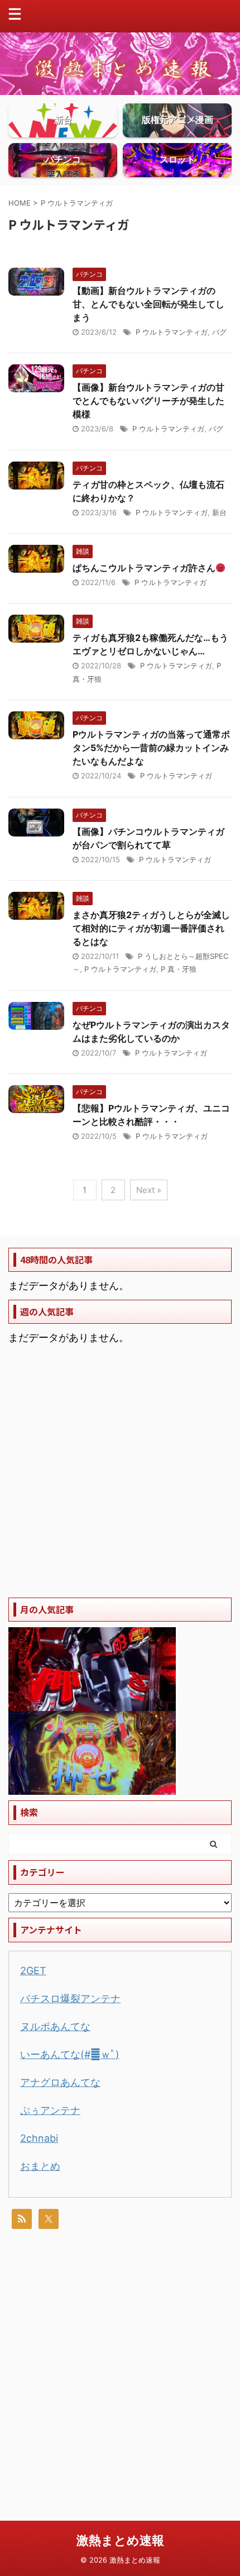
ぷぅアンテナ (50, 2110)
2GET (33, 1971)
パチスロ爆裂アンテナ (70, 1998)
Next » (149, 1190)
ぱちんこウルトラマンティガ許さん (144, 568)
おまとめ (40, 2166)
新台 (219, 512)
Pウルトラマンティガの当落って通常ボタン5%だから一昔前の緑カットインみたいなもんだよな (151, 748)
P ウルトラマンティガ (172, 332)
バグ (219, 332)
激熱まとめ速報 (120, 2540)
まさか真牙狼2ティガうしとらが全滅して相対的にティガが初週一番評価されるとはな (151, 928)
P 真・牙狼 (179, 969)
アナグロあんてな (60, 2082)
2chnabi (39, 2138)
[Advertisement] (120, 1472)
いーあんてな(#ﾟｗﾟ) (70, 2054)
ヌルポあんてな (55, 2026)
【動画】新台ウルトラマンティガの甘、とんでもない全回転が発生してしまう (148, 304)
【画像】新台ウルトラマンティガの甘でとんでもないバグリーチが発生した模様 (148, 401)
